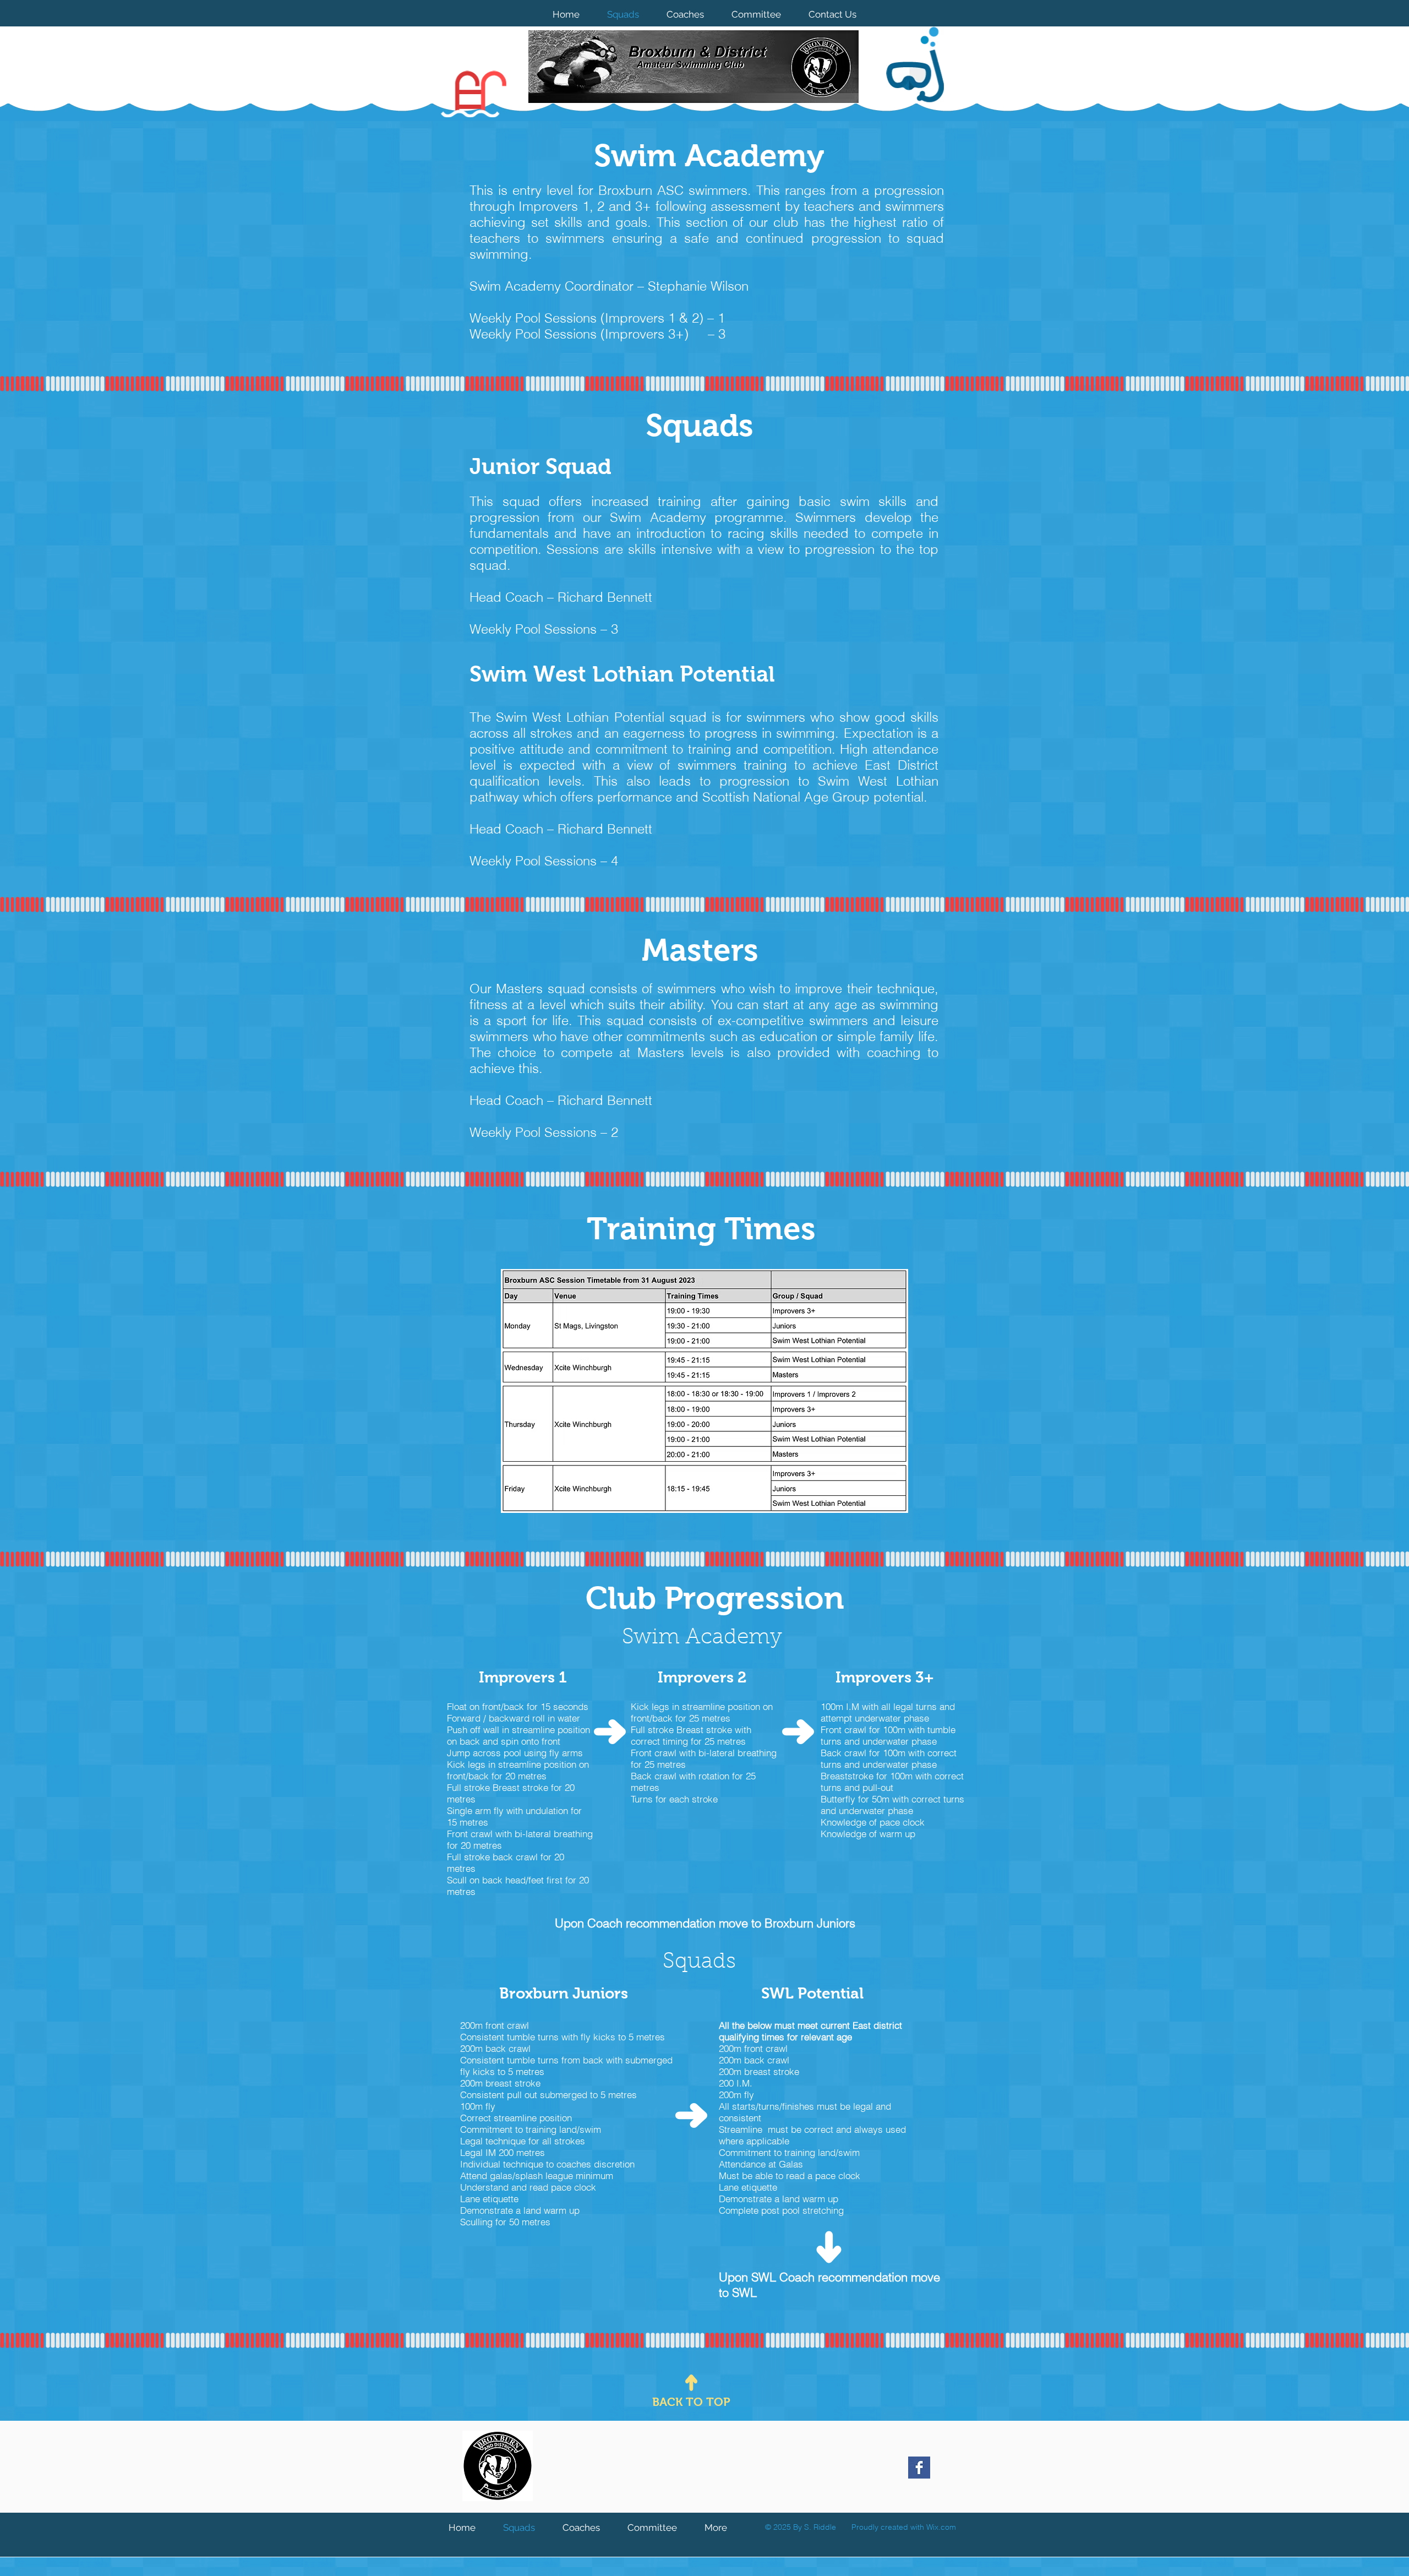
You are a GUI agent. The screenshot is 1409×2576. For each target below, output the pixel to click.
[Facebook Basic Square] (919, 2468)
